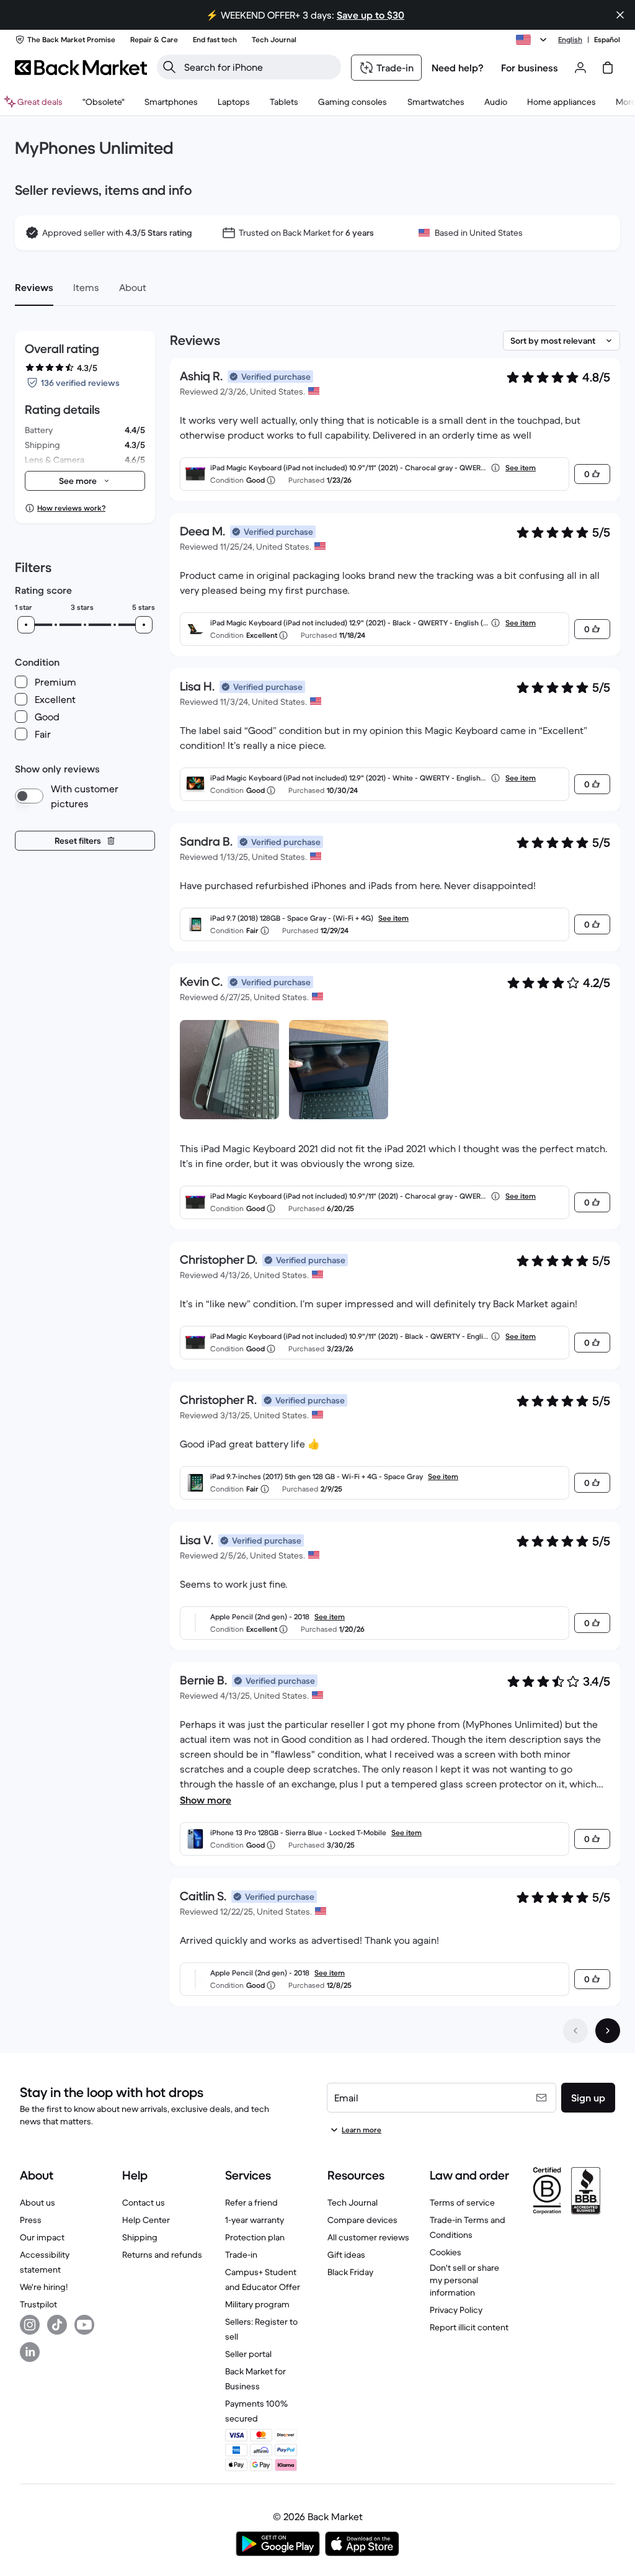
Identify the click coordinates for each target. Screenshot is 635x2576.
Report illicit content (469, 2327)
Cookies (446, 2252)
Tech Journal (353, 2203)
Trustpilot (38, 2304)
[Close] (620, 15)
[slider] (26, 625)
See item (521, 467)
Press (31, 2220)
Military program (257, 2304)
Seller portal (248, 2354)
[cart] (608, 68)
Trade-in (241, 2255)
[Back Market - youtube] (84, 2325)
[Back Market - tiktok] (57, 2325)
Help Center (146, 2220)
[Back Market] (81, 68)
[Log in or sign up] (580, 68)
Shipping (140, 2237)
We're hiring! (44, 2287)
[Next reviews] (608, 2031)
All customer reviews (368, 2237)
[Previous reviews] (575, 2031)
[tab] (34, 287)
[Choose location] (533, 40)
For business (530, 68)
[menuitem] (171, 102)
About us (38, 2203)
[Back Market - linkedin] (30, 2352)
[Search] (169, 67)
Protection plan (255, 2237)
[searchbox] (259, 67)
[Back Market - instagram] (30, 2325)
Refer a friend (251, 2203)
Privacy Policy (456, 2310)
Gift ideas (346, 2255)
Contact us (144, 2203)
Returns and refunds (162, 2255)
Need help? (458, 68)
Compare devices (362, 2220)
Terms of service (462, 2203)
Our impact (42, 2237)
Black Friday (350, 2272)
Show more (206, 1800)
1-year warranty (255, 2220)
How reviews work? (71, 508)
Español (607, 39)
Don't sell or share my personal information (464, 2280)
